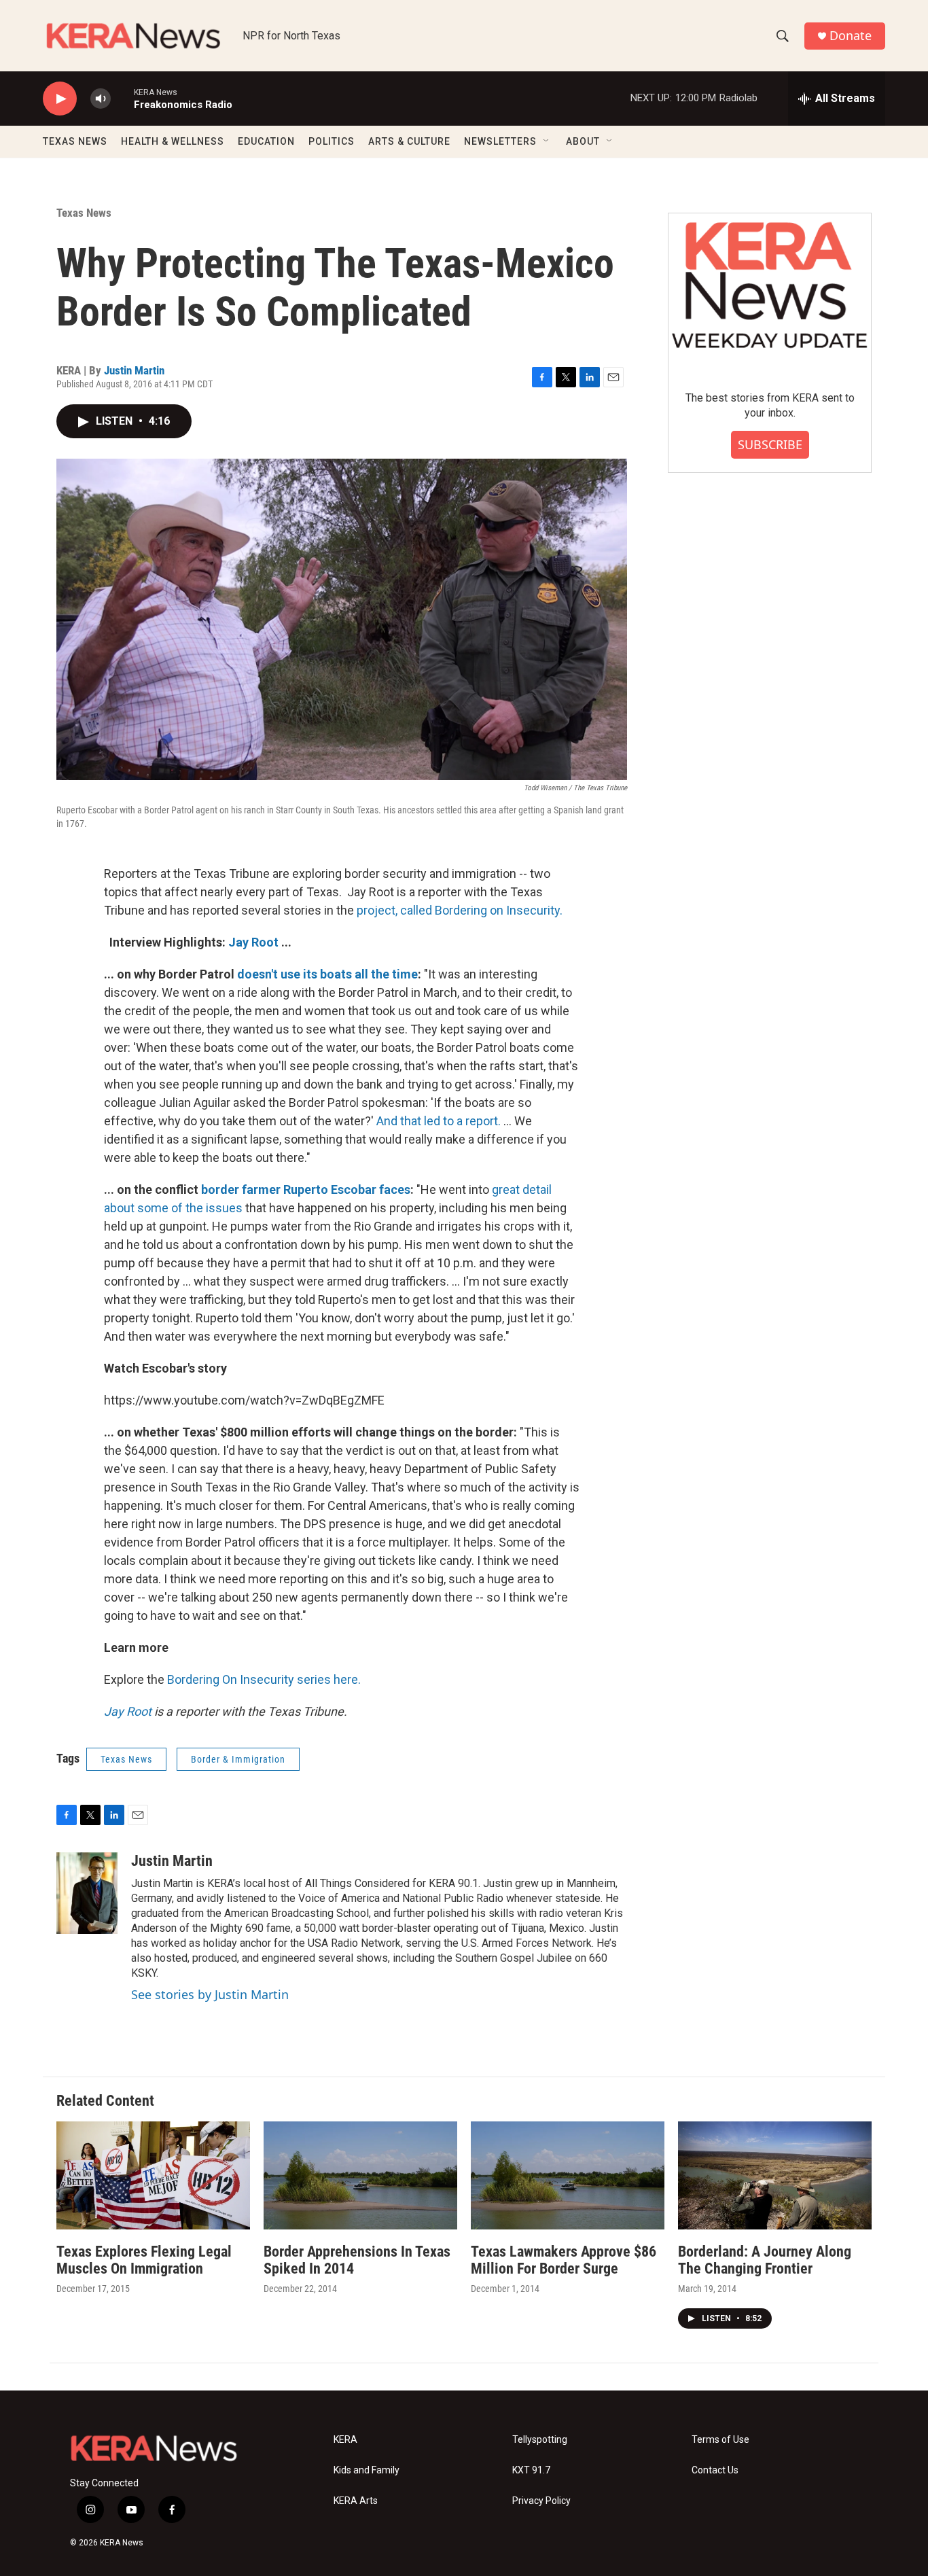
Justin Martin (134, 370)
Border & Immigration (238, 1759)
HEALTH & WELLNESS (173, 141)
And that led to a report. (439, 1121)
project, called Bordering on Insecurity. (460, 910)
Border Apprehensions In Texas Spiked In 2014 (357, 2260)
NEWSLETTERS (500, 141)
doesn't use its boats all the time (327, 974)
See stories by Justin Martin (210, 1994)
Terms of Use (720, 2440)
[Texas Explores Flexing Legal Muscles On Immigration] (153, 2175)
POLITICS (332, 141)
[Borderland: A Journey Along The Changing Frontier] (775, 2175)
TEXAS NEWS (75, 141)
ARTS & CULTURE (409, 141)
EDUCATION (266, 141)
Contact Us (715, 2470)
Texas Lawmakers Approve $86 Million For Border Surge (564, 2260)
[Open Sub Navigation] (547, 141)
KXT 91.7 (531, 2470)
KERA (345, 2440)
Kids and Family (367, 2470)
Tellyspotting (540, 2440)
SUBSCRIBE (770, 444)
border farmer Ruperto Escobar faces (304, 1189)
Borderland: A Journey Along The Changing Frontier (765, 2260)
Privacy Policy (541, 2501)
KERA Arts (356, 2501)
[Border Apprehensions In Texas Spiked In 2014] (360, 2175)
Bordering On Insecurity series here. (264, 1679)
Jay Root (253, 942)
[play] (60, 99)
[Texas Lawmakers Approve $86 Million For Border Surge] (568, 2175)
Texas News (84, 213)
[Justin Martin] (87, 1893)
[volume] (101, 99)
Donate (851, 36)
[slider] (122, 98)
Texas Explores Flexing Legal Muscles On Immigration (144, 2260)
